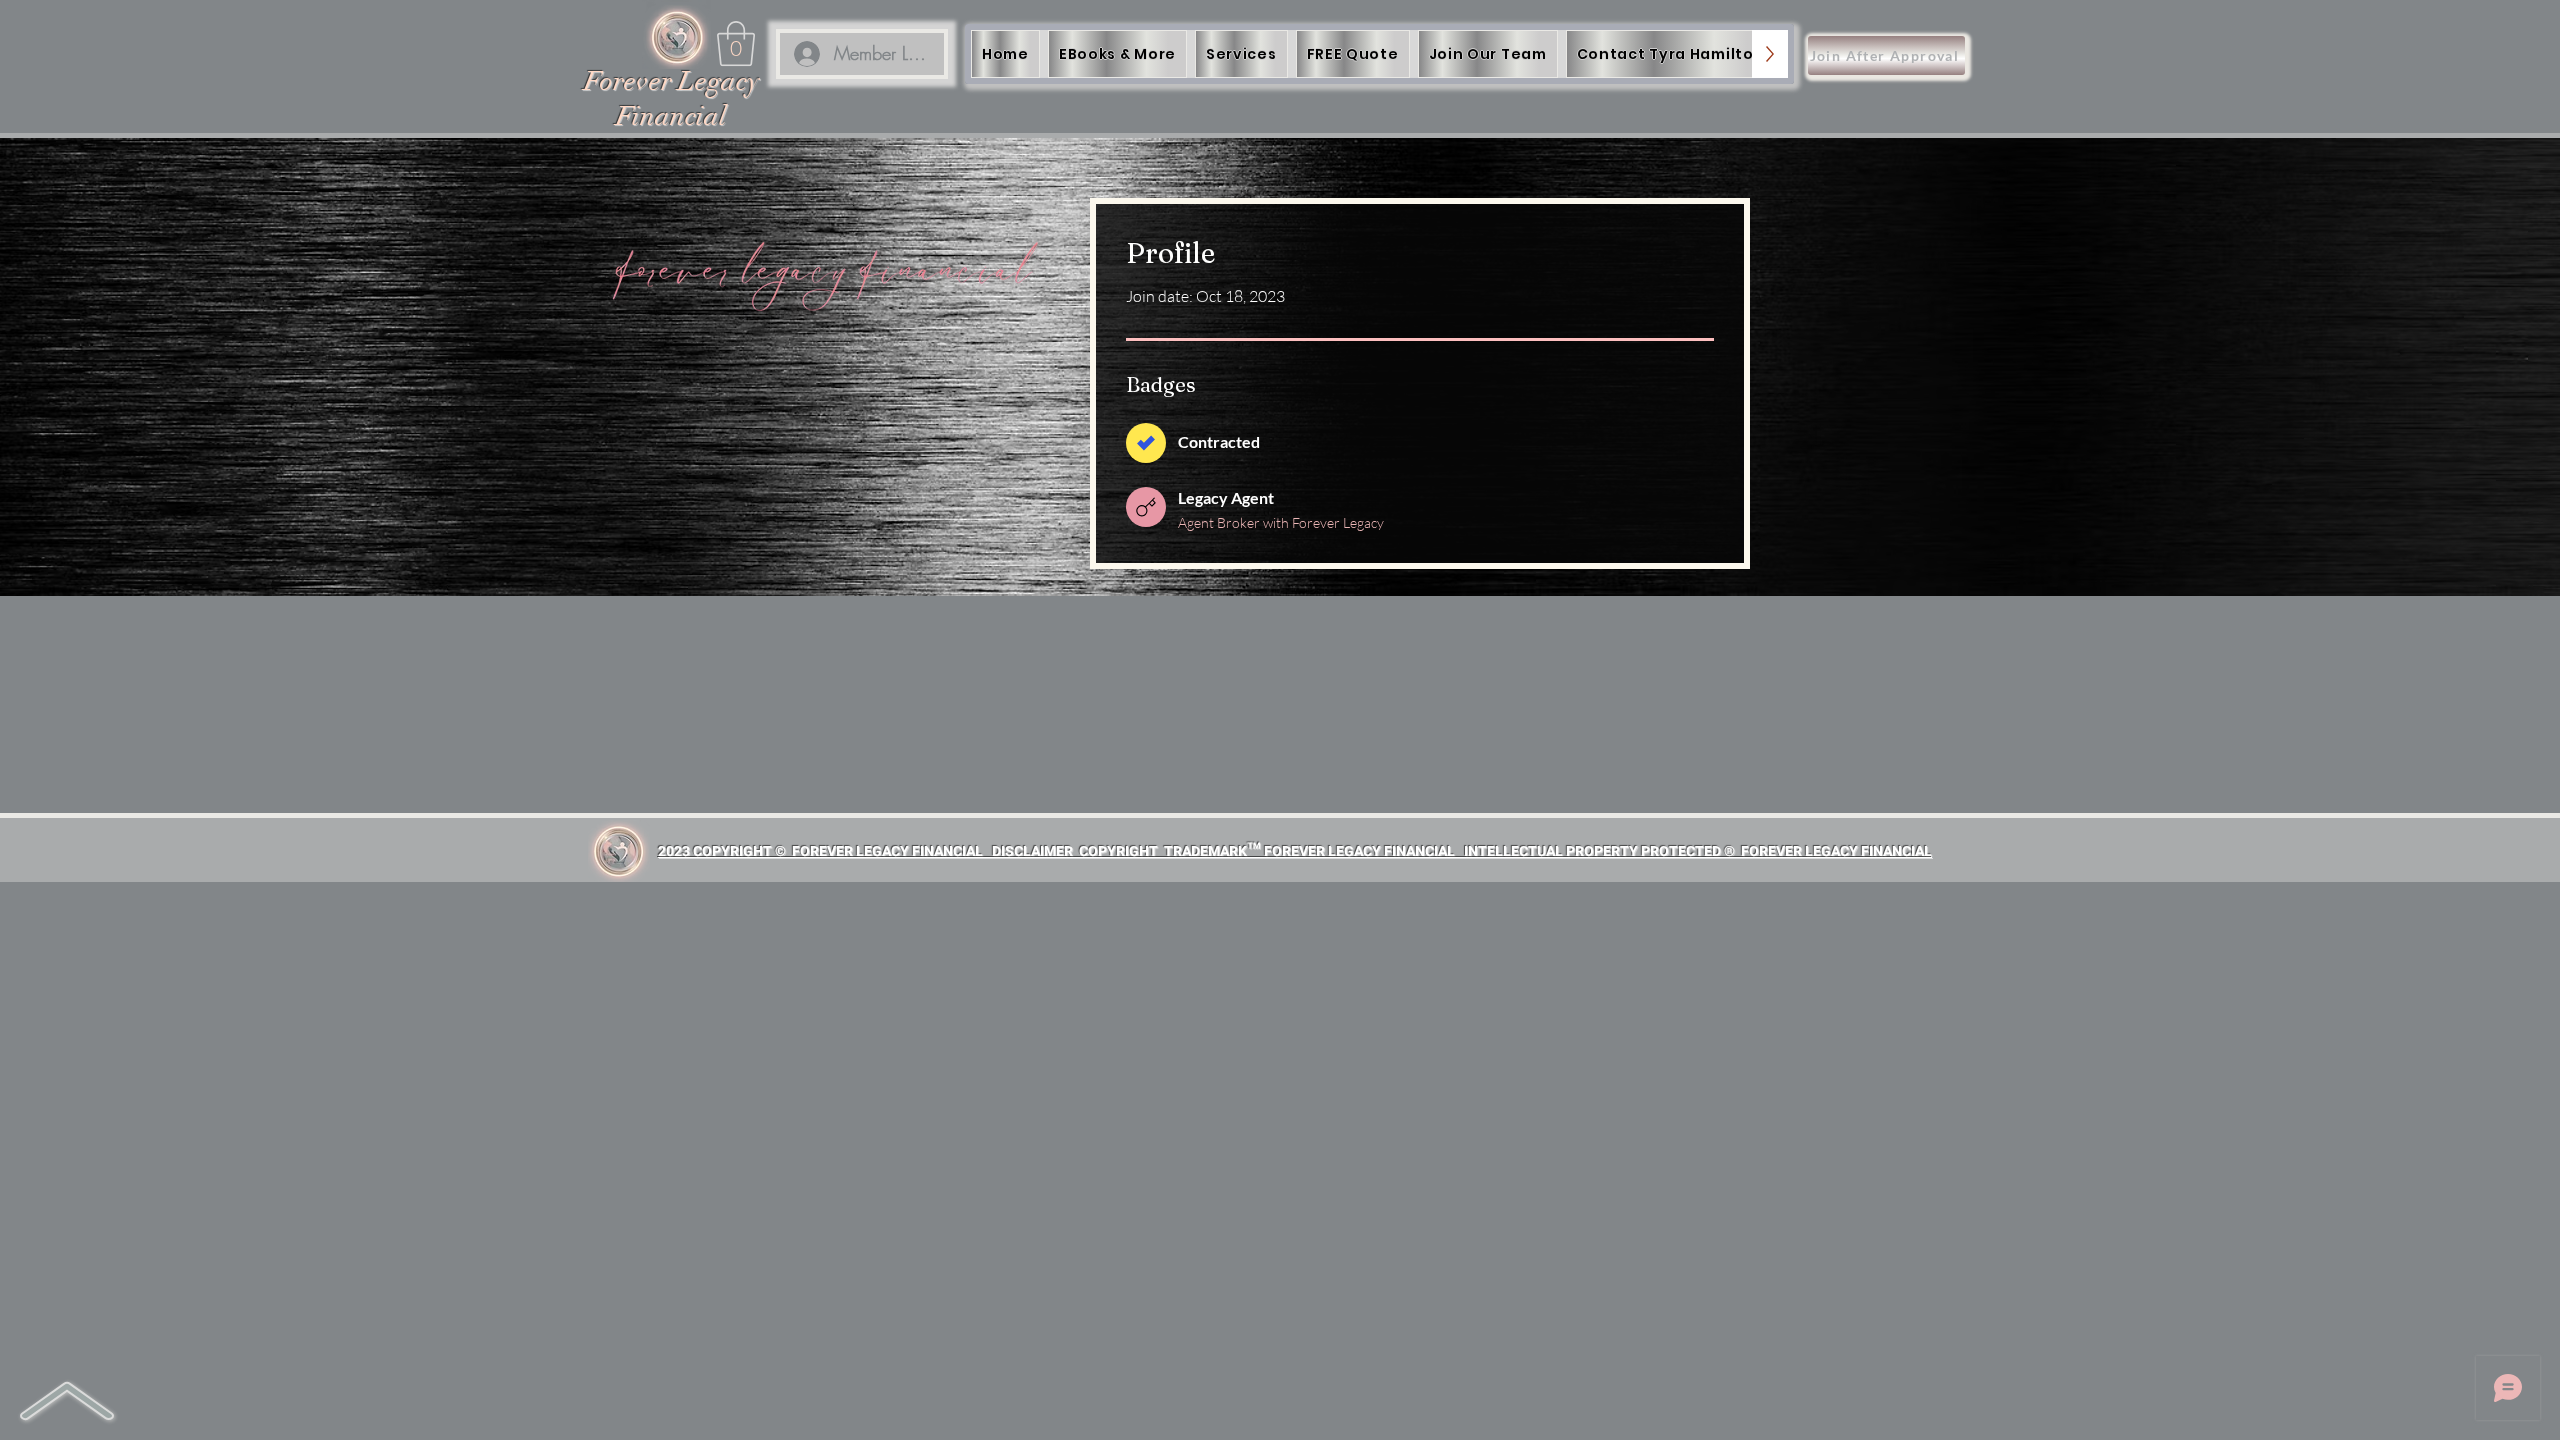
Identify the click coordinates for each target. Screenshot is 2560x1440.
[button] (736, 43)
